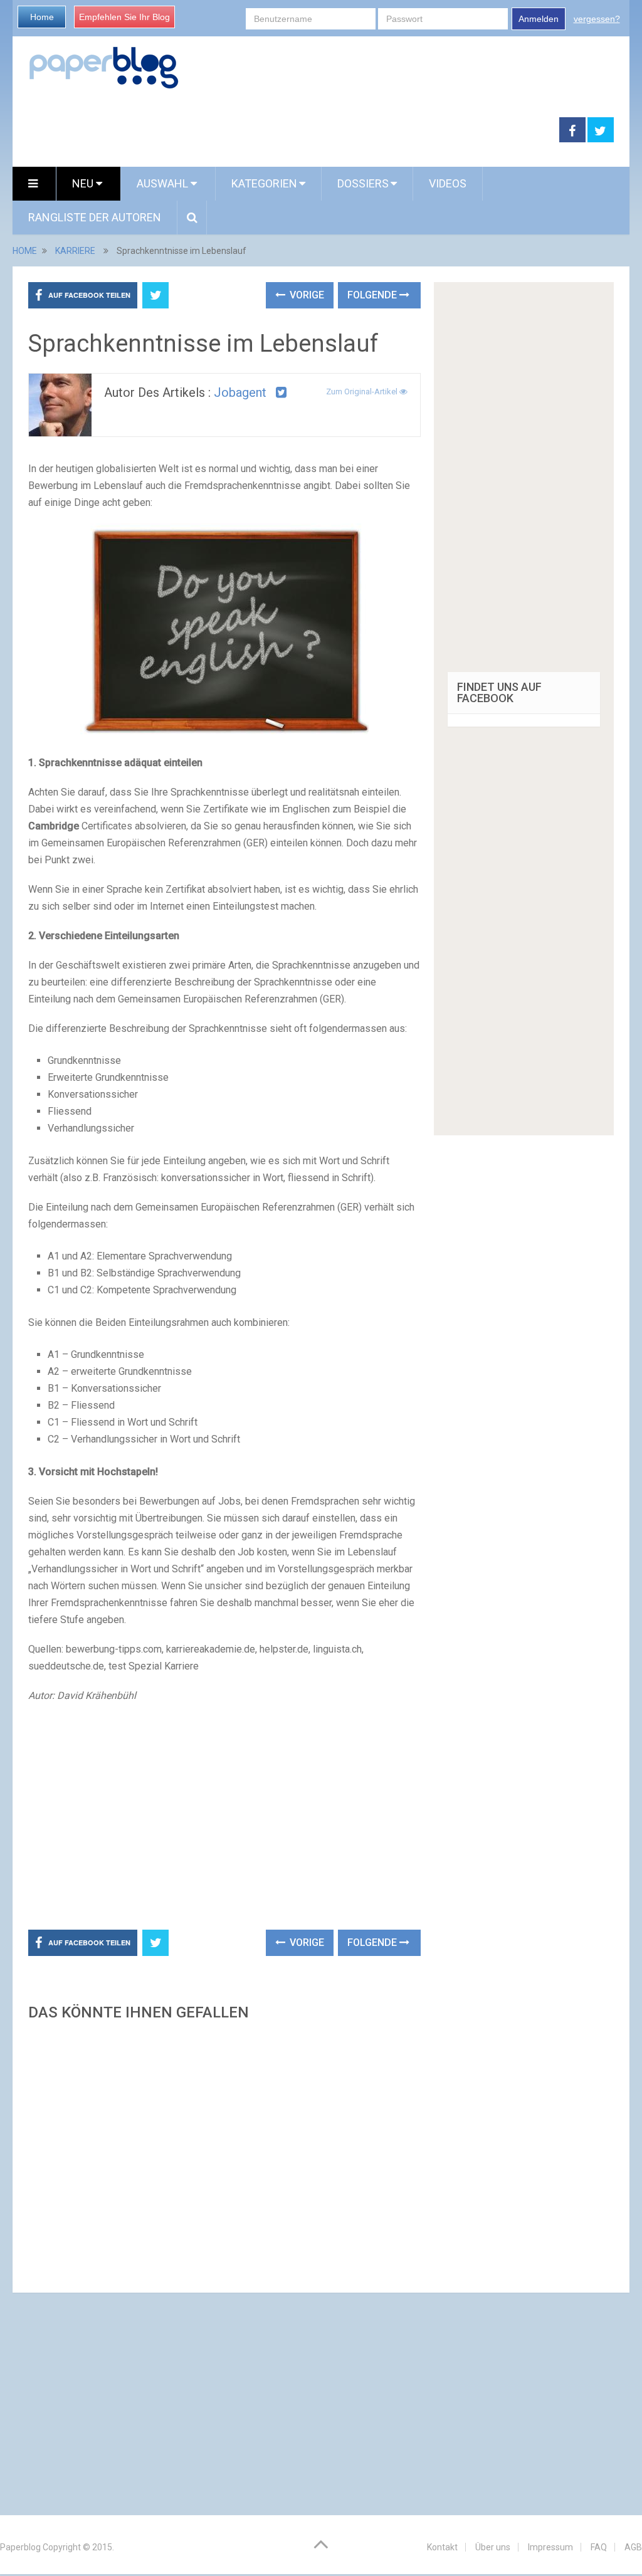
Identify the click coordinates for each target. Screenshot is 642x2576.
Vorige (306, 295)
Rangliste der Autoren (95, 217)
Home (42, 17)
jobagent (240, 392)
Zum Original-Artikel (363, 392)
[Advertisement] (286, 130)
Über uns (493, 2547)
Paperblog (20, 2547)
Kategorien (264, 183)
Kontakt (442, 2547)
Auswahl (164, 183)
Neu (84, 183)
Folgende (373, 295)
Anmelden (539, 19)
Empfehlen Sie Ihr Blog (124, 17)
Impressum (550, 2547)
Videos (448, 183)
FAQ (599, 2547)
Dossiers (363, 183)
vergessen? (597, 19)
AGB (633, 2547)
